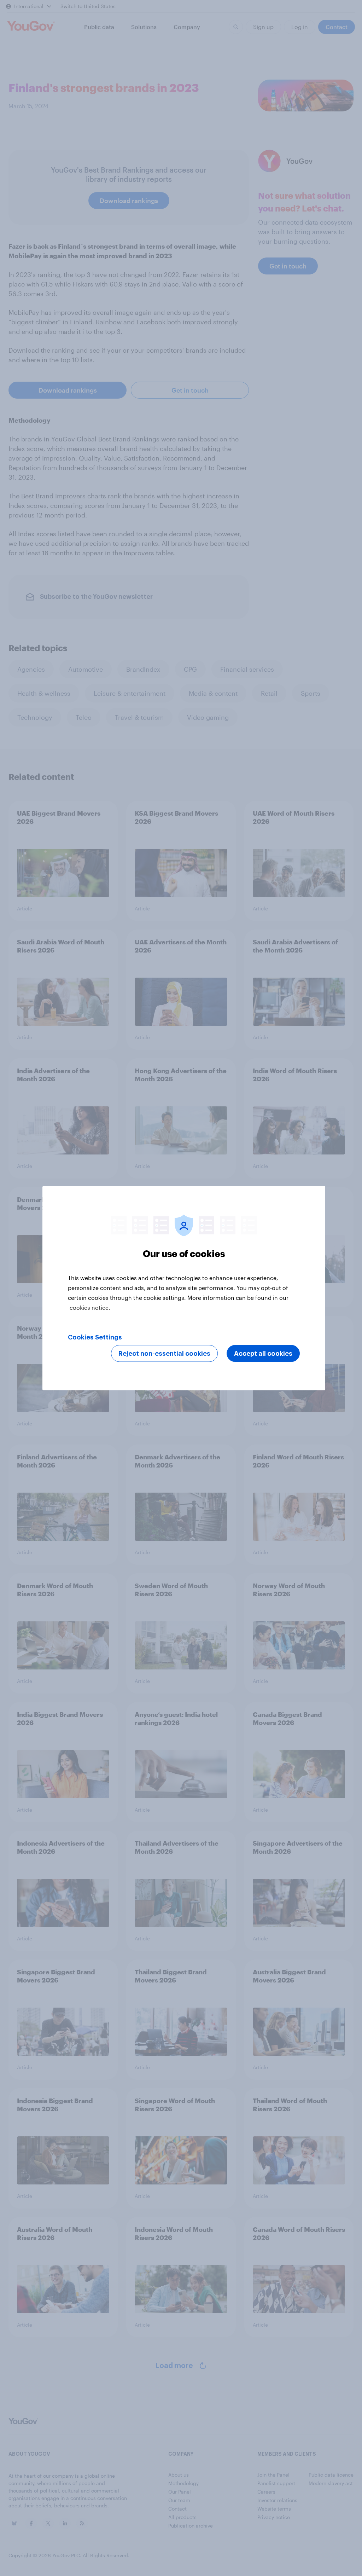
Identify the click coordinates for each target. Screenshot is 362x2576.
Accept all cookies (263, 1353)
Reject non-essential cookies (164, 1353)
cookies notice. (90, 1307)
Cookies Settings (95, 1337)
